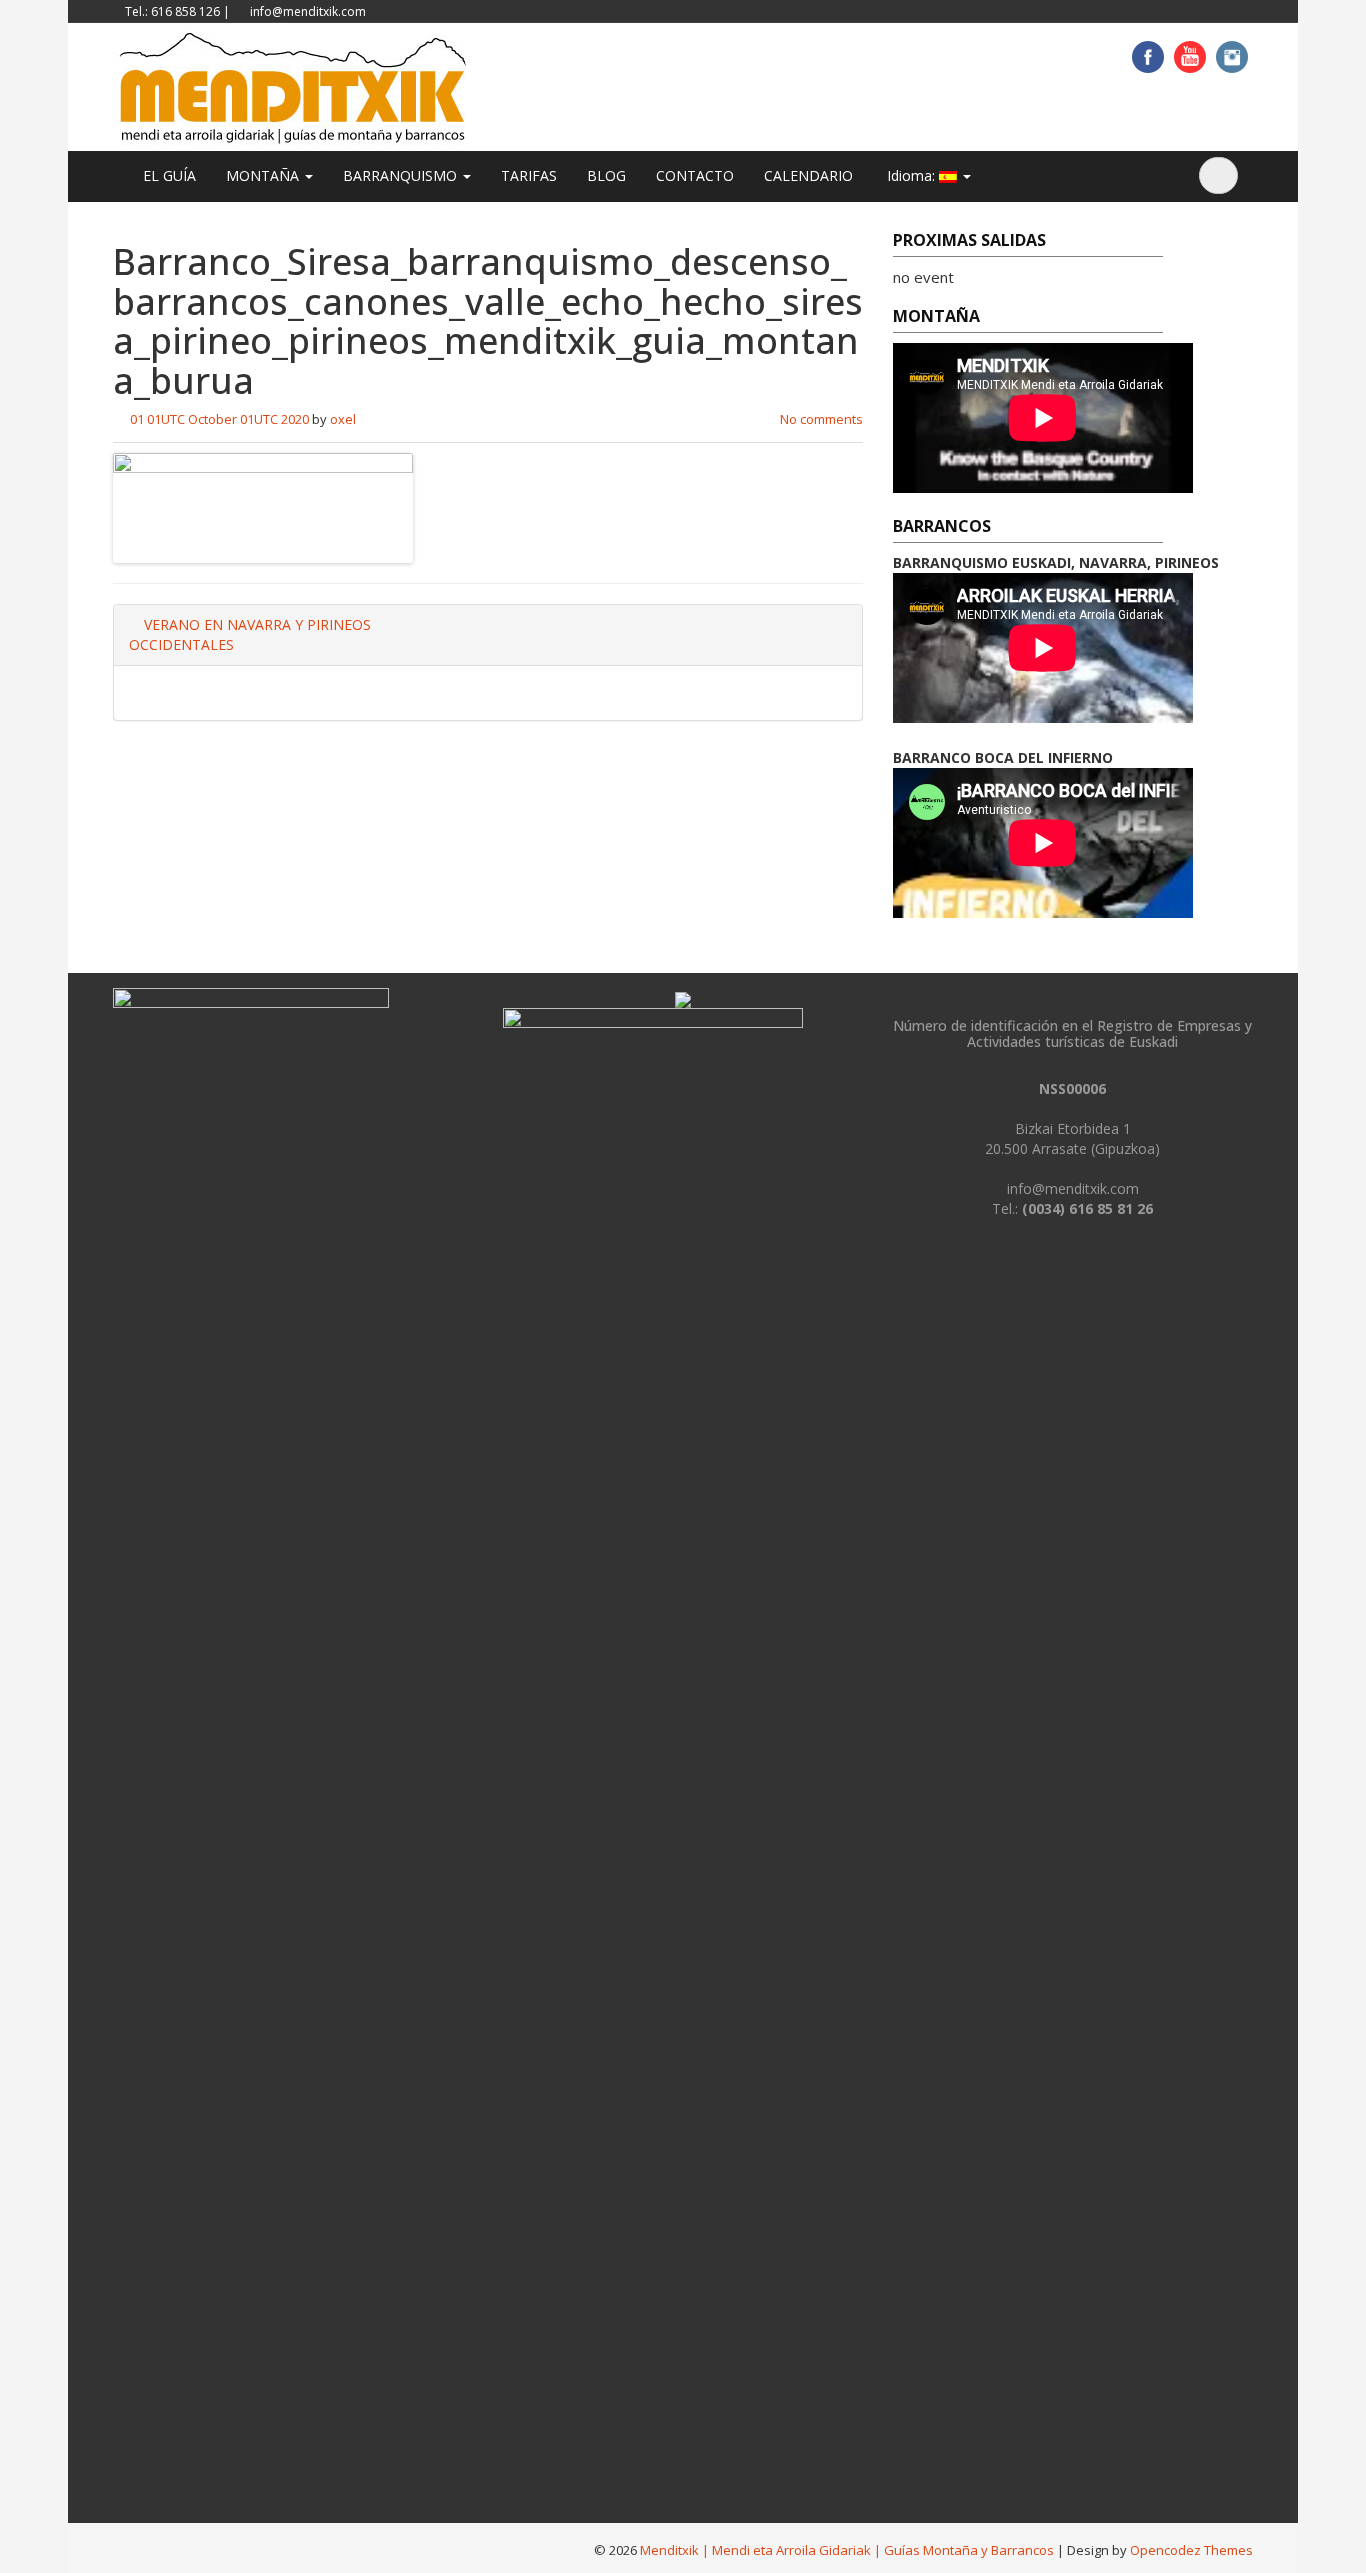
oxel (343, 419)
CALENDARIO (808, 175)
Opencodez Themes (1191, 2550)
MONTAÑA (264, 175)
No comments (821, 419)
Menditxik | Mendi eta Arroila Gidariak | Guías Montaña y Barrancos (847, 2550)
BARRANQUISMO (402, 175)
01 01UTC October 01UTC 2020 (219, 419)
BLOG (606, 175)
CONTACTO (695, 175)
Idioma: (911, 175)
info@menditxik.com (308, 11)
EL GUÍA (169, 175)
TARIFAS (529, 175)
